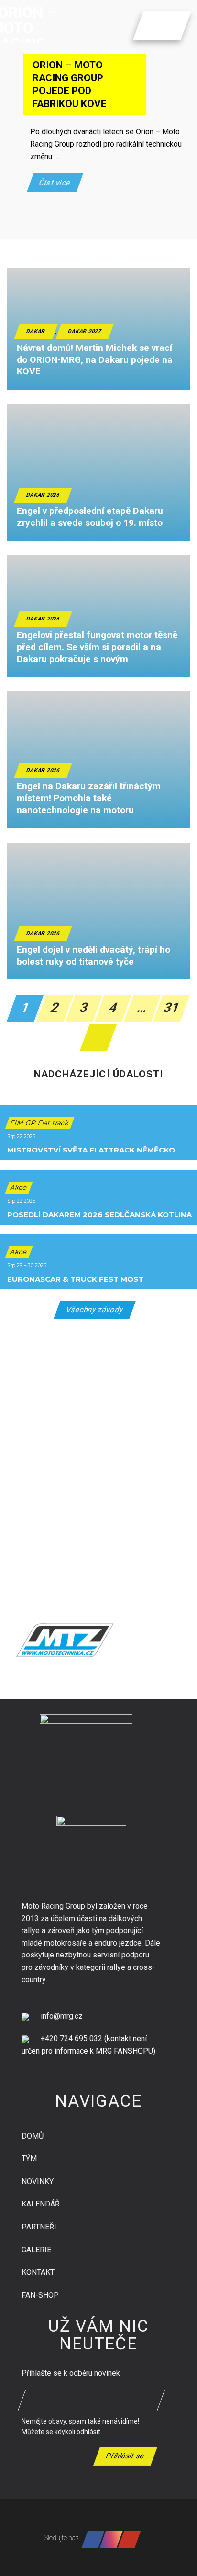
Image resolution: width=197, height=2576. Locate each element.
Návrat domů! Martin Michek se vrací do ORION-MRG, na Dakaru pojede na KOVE (95, 360)
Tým (29, 2158)
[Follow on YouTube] (130, 2539)
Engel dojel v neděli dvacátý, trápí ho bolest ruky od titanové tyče (93, 956)
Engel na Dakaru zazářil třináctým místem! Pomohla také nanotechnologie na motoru (89, 798)
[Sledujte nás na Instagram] (111, 2539)
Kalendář (41, 2204)
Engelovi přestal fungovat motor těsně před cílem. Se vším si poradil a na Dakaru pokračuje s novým (97, 647)
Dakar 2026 (43, 495)
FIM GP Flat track (40, 1123)
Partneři (39, 2227)
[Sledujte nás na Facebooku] (93, 2539)
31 (172, 1008)
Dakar (36, 332)
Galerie (36, 2250)
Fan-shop (40, 2295)
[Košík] (168, 25)
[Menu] (151, 25)
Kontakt (38, 2272)
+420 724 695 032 (71, 2038)
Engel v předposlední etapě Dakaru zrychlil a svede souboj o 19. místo (90, 517)
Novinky (38, 2181)
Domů (33, 2136)
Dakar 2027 (85, 332)
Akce (19, 1187)
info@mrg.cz (62, 2016)
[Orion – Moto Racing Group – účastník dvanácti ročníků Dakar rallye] (45, 22)
